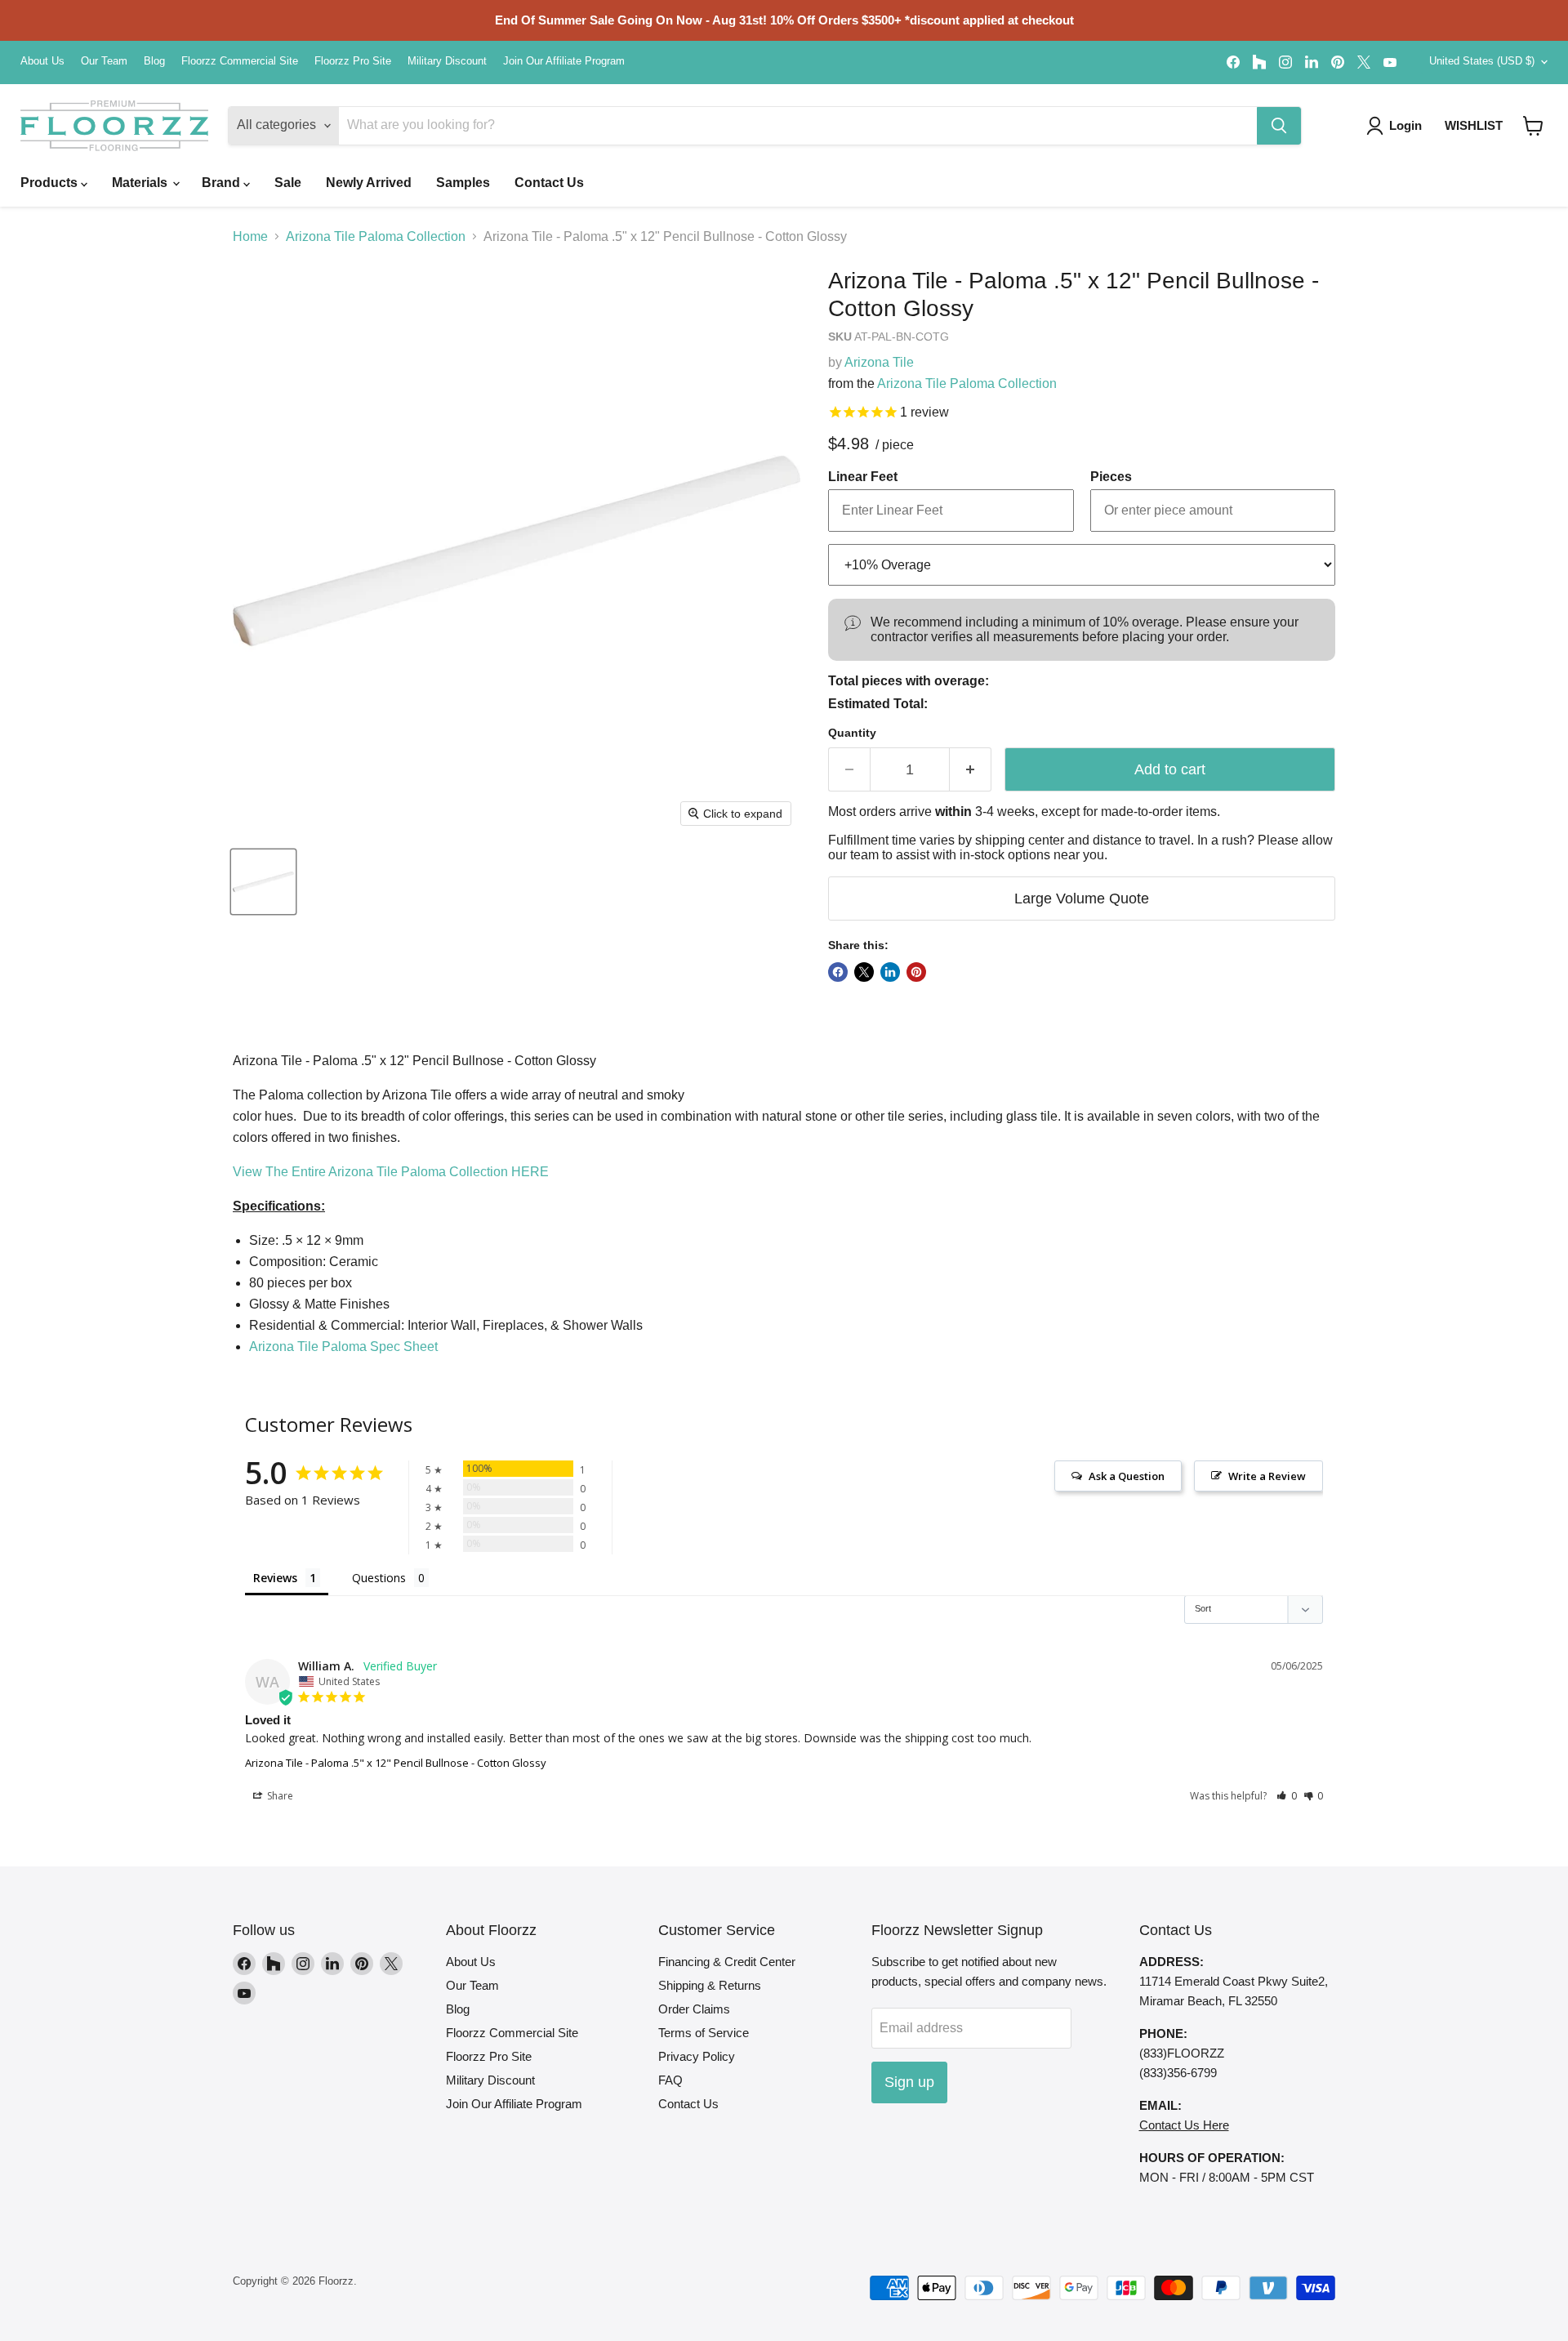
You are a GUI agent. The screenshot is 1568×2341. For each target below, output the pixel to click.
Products (51, 183)
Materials (141, 183)
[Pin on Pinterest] (916, 972)
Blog (154, 61)
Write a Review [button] (1267, 1476)
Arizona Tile (879, 362)
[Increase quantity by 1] (971, 770)
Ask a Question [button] (1127, 1476)
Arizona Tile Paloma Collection (376, 236)
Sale (288, 183)
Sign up (909, 2082)
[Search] (1279, 126)
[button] (1533, 126)
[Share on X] (864, 972)
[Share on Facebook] (838, 972)
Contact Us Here (1184, 2125)
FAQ (670, 2080)
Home (250, 236)
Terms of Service (704, 2033)
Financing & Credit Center (727, 1962)
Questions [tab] (379, 1578)
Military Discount (447, 61)
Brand (223, 183)
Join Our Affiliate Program (564, 61)
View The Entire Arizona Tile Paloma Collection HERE (391, 1172)
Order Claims (694, 2009)
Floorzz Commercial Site (240, 61)
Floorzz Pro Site (353, 61)
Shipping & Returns (710, 1985)
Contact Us (549, 183)
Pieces (1111, 477)
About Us (42, 61)
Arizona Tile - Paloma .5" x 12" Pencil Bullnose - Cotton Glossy (396, 1763)
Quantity (852, 733)
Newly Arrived (369, 183)
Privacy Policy (697, 2056)
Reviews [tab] (275, 1578)
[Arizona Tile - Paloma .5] (263, 882)
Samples (463, 183)
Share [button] (279, 1796)
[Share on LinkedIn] (890, 972)
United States (1482, 61)
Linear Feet (863, 477)
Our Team (104, 61)
